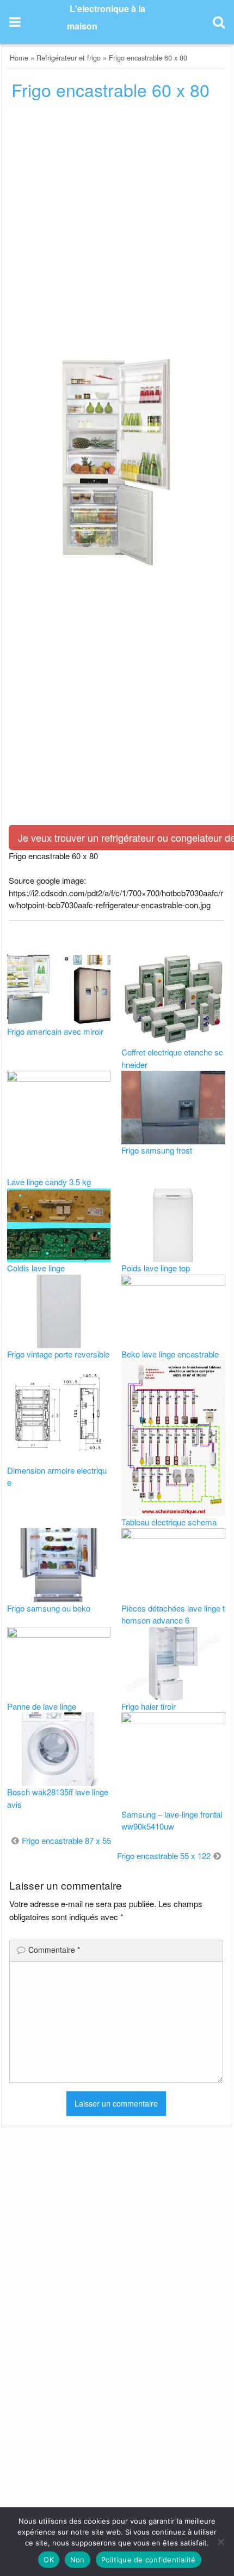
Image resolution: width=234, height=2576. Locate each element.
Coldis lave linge (36, 1268)
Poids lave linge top (156, 1268)
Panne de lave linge (42, 1706)
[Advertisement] (117, 233)
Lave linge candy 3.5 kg (49, 1182)
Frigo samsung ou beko (49, 1608)
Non (78, 2560)
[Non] (220, 2542)
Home (19, 58)
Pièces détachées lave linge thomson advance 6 (173, 1614)
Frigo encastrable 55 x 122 (164, 1856)
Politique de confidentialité (149, 2560)
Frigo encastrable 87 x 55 (66, 1840)
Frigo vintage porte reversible (58, 1354)
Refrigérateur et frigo (69, 58)
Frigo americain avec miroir (55, 1031)
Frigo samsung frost (157, 1150)
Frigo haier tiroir (149, 1706)
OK (49, 2560)
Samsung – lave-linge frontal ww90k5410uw (172, 1820)
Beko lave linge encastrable (170, 1354)
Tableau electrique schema (169, 1522)
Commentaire (54, 1950)
